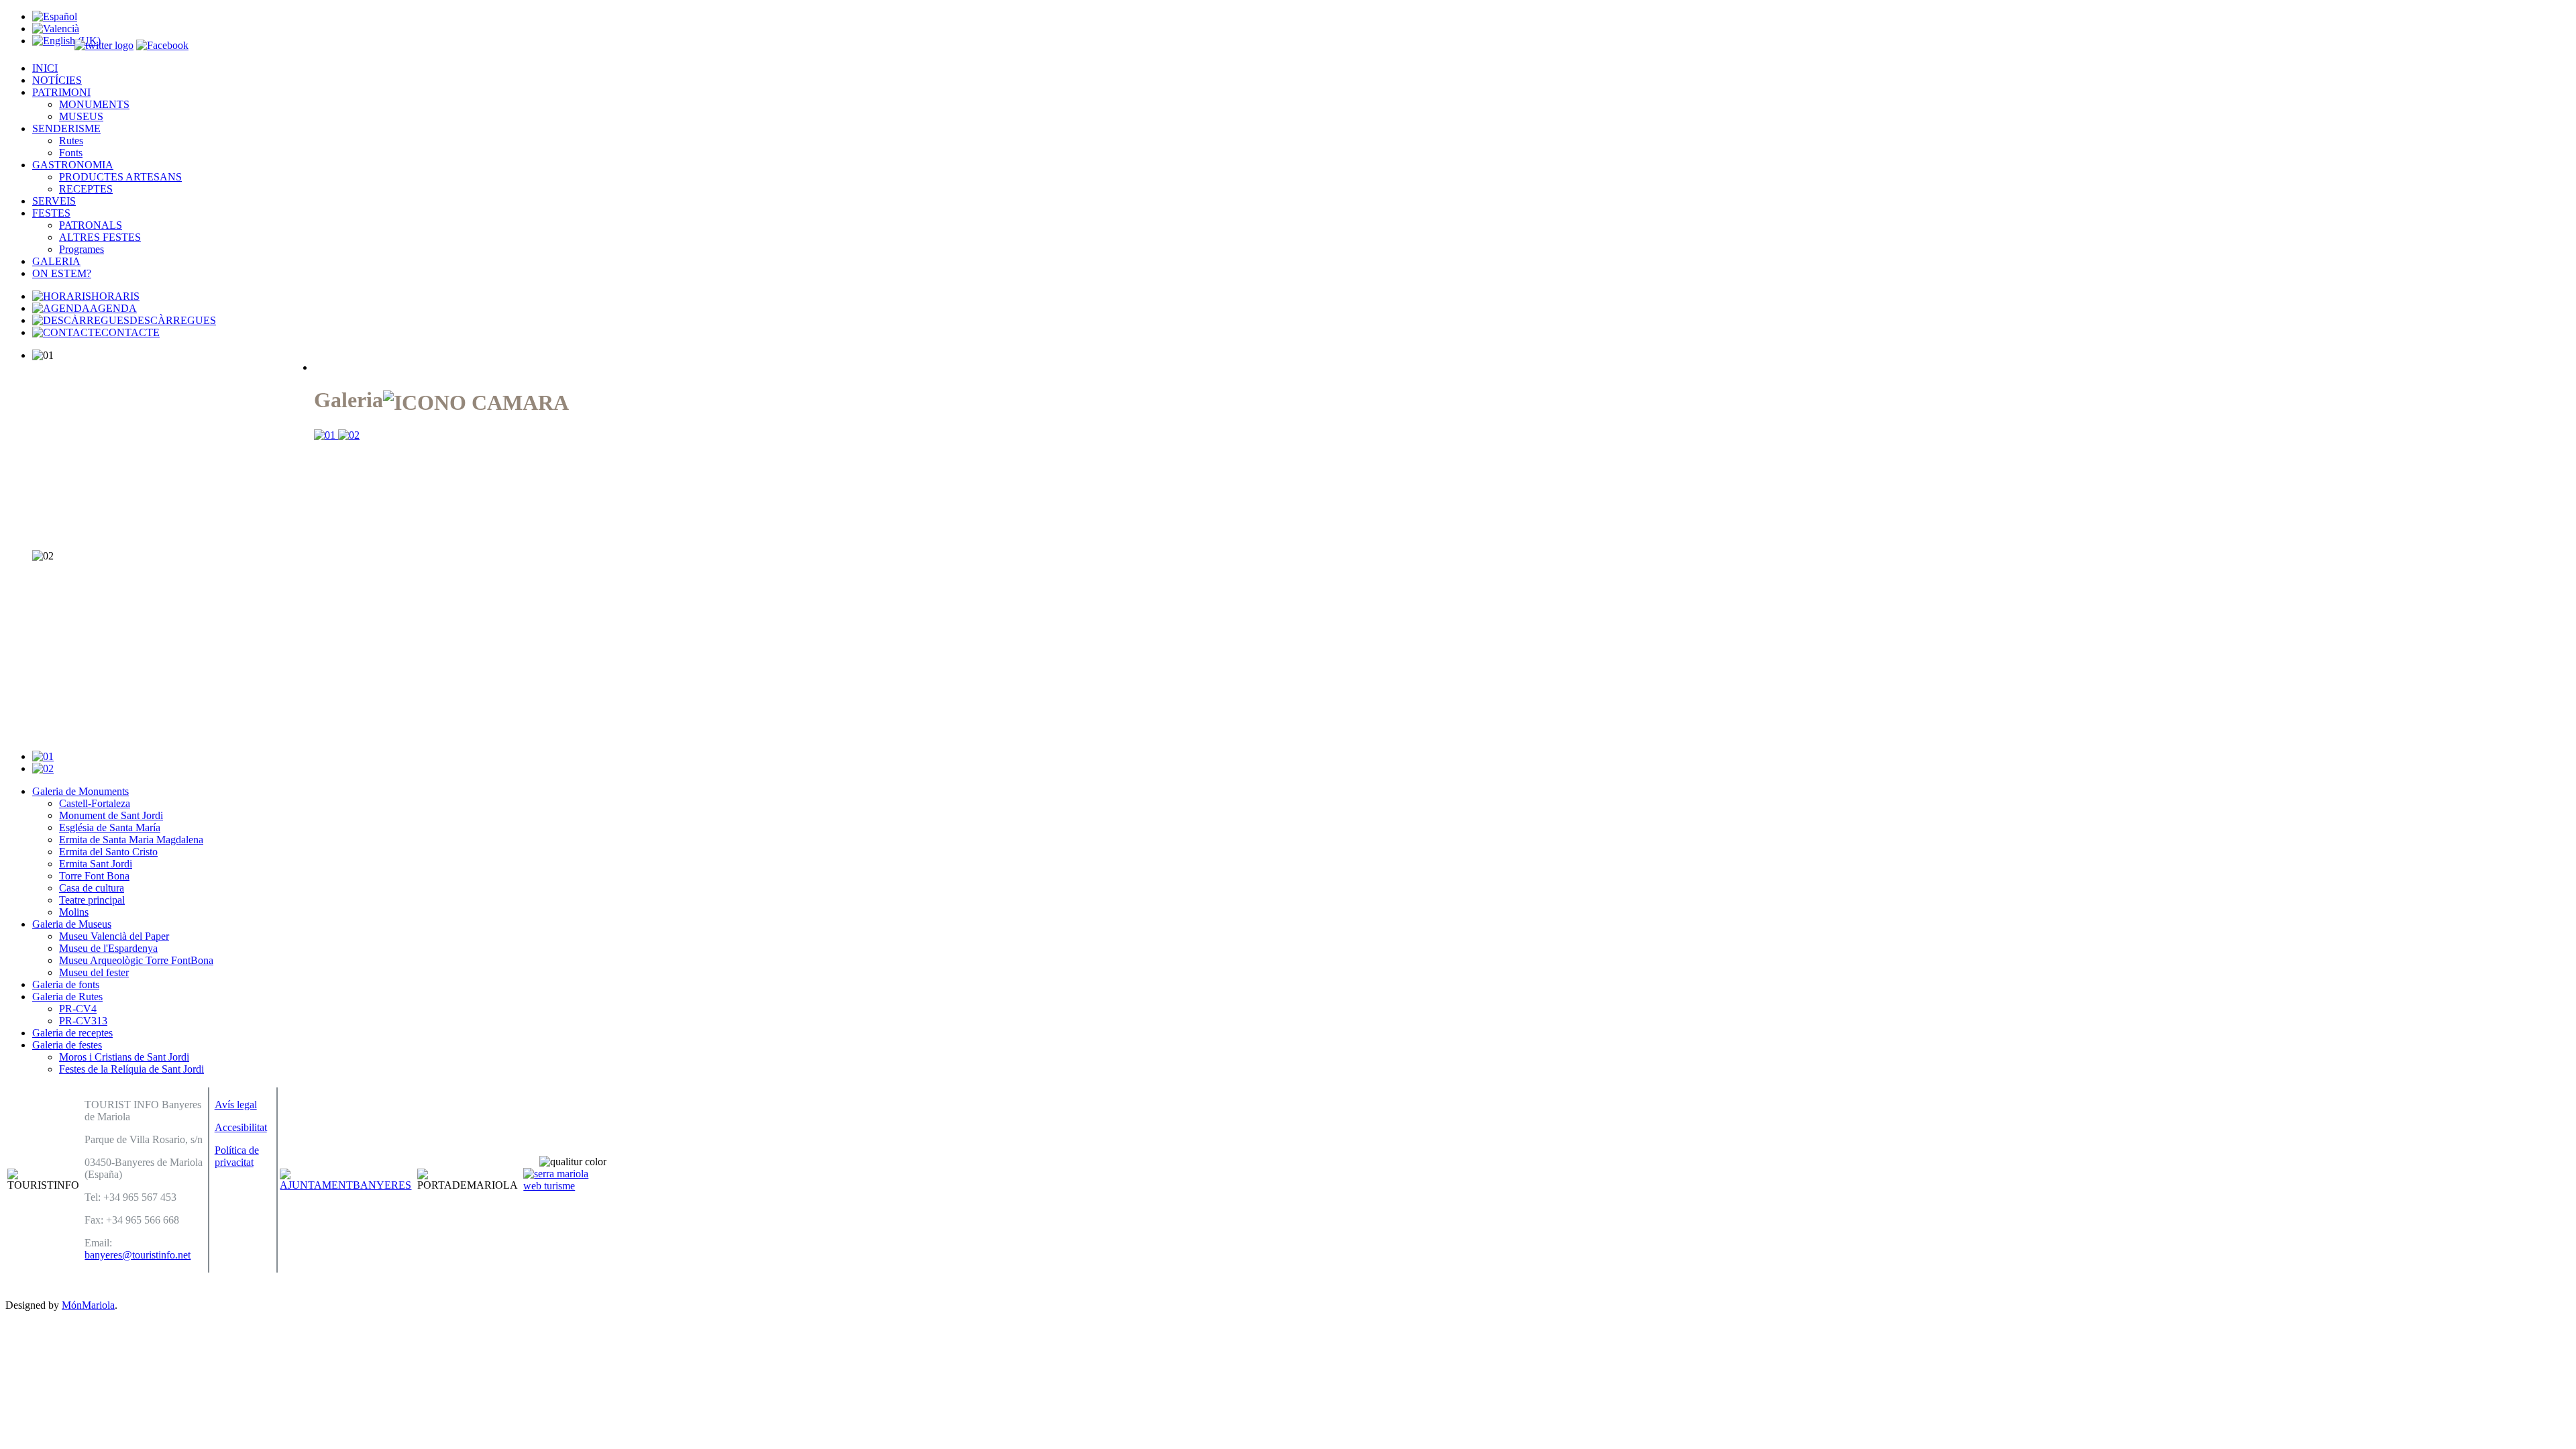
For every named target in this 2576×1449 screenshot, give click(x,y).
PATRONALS (91, 225)
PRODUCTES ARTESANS (120, 177)
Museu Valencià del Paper (114, 936)
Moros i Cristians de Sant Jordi (124, 1057)
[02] (349, 435)
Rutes (71, 141)
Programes (82, 249)
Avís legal (236, 1105)
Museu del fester (94, 972)
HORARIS (115, 296)
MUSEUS (81, 116)
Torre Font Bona (94, 876)
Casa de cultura (92, 888)
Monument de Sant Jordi (111, 815)
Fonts (71, 153)
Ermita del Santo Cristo (108, 852)
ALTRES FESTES (100, 237)
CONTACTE (130, 332)
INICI (45, 68)
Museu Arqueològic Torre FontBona (136, 960)
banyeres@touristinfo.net (138, 1255)
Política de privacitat (237, 1156)
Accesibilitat (241, 1127)
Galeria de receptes (72, 1033)
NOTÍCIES (57, 80)
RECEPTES (86, 189)
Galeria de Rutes (67, 997)
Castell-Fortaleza (95, 803)
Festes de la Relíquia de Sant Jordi (131, 1069)
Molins (74, 912)
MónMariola (88, 1305)
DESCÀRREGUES (173, 320)
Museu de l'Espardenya (108, 948)
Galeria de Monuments (80, 791)
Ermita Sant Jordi (96, 864)
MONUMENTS (94, 104)
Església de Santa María (110, 827)
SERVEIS (54, 201)
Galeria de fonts (66, 984)
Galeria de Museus (72, 924)
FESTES (51, 213)
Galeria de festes (67, 1045)
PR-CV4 (78, 1009)
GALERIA (56, 261)
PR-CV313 (83, 1021)
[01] (326, 435)
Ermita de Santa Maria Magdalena (131, 840)
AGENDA (113, 308)
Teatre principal (92, 900)
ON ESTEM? (62, 273)
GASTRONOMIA (73, 165)
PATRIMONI (61, 92)
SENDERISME (66, 128)
